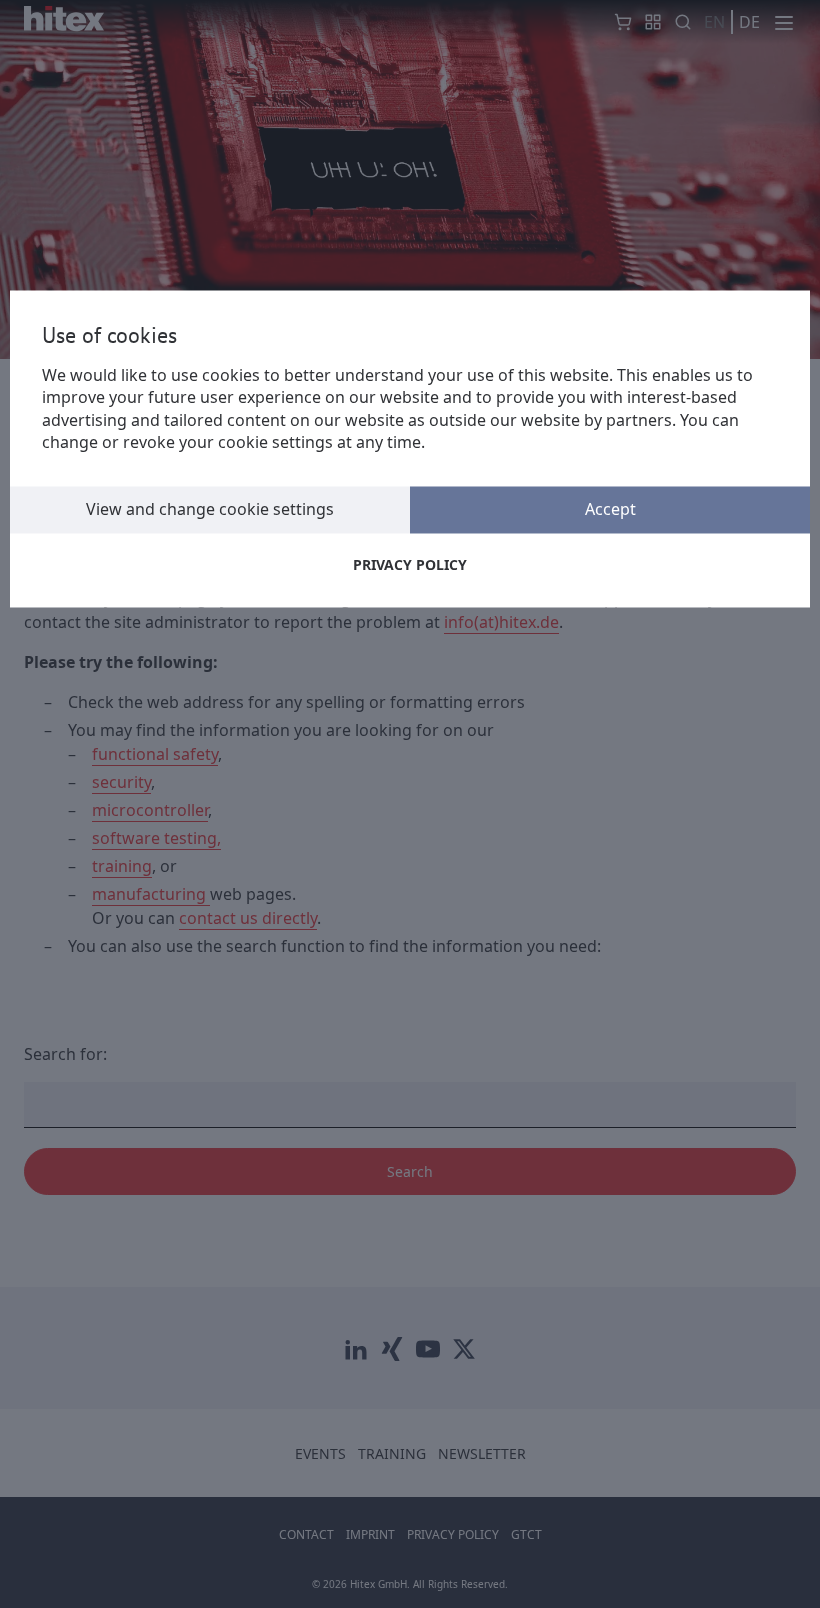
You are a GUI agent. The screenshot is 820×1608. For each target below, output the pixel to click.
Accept (610, 509)
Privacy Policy (410, 564)
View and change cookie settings (210, 509)
